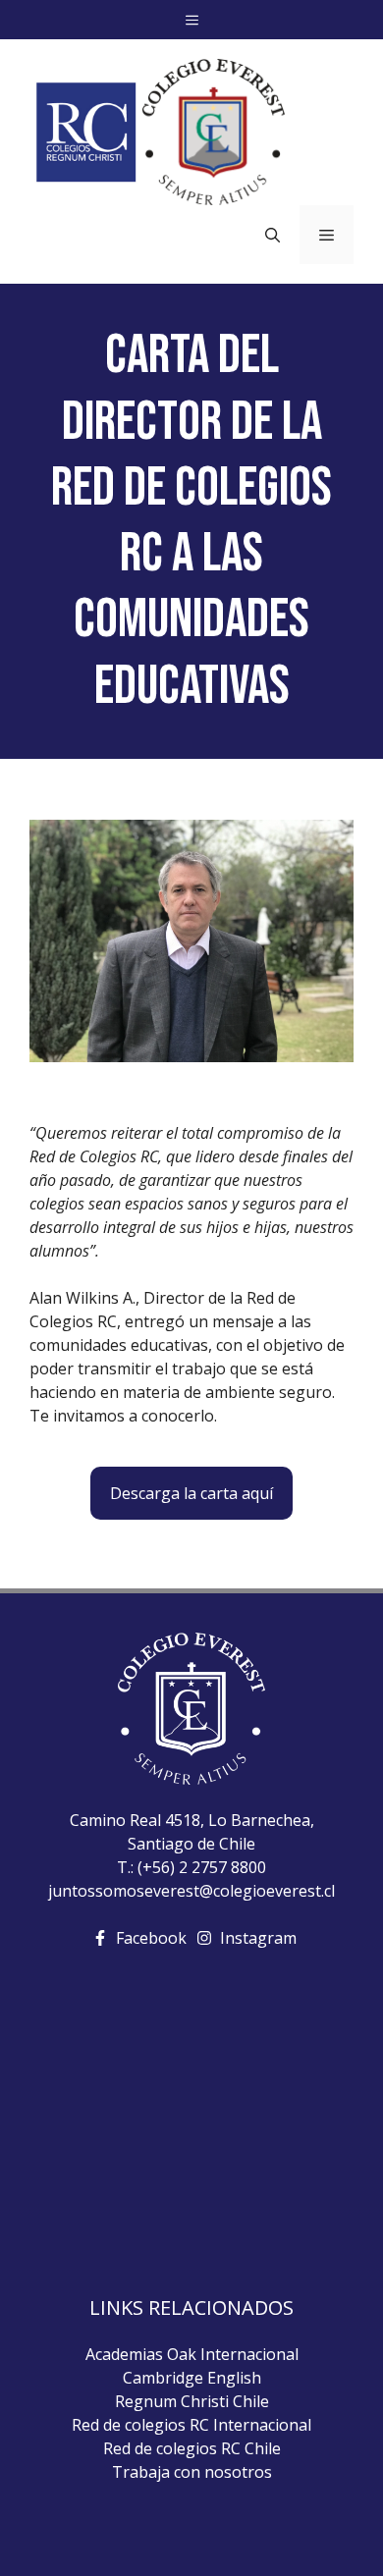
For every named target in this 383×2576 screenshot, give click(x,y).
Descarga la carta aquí (191, 1493)
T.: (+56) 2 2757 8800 (191, 1867)
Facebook (151, 1938)
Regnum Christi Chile (192, 2401)
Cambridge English (192, 2378)
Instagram (258, 1938)
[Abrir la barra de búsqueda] (273, 235)
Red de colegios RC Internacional (191, 2425)
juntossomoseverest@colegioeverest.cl (191, 1891)
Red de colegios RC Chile (192, 2448)
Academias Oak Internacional (192, 2354)
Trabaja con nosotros (192, 2472)
